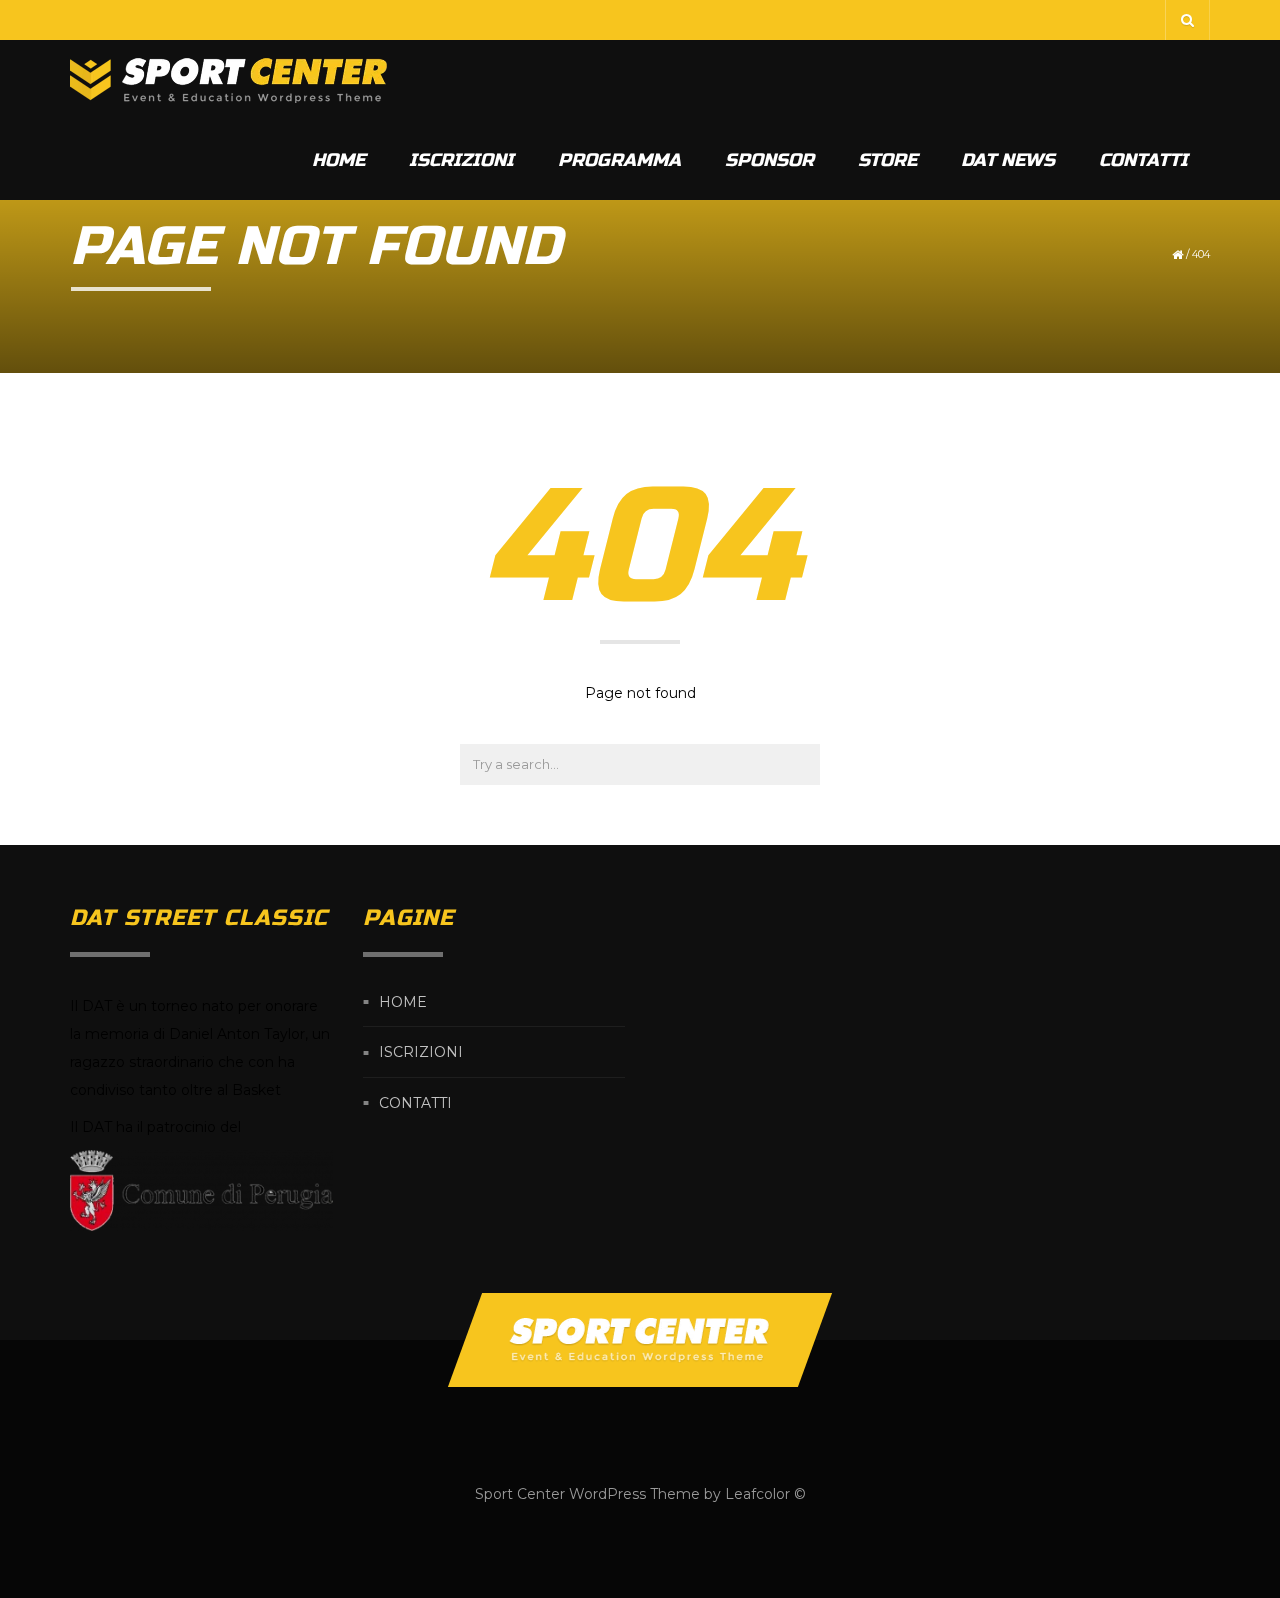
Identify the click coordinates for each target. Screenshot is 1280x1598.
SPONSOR (769, 160)
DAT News (1008, 160)
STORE (887, 160)
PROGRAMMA (619, 160)
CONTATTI (1143, 160)
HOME (338, 160)
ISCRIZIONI (461, 160)
